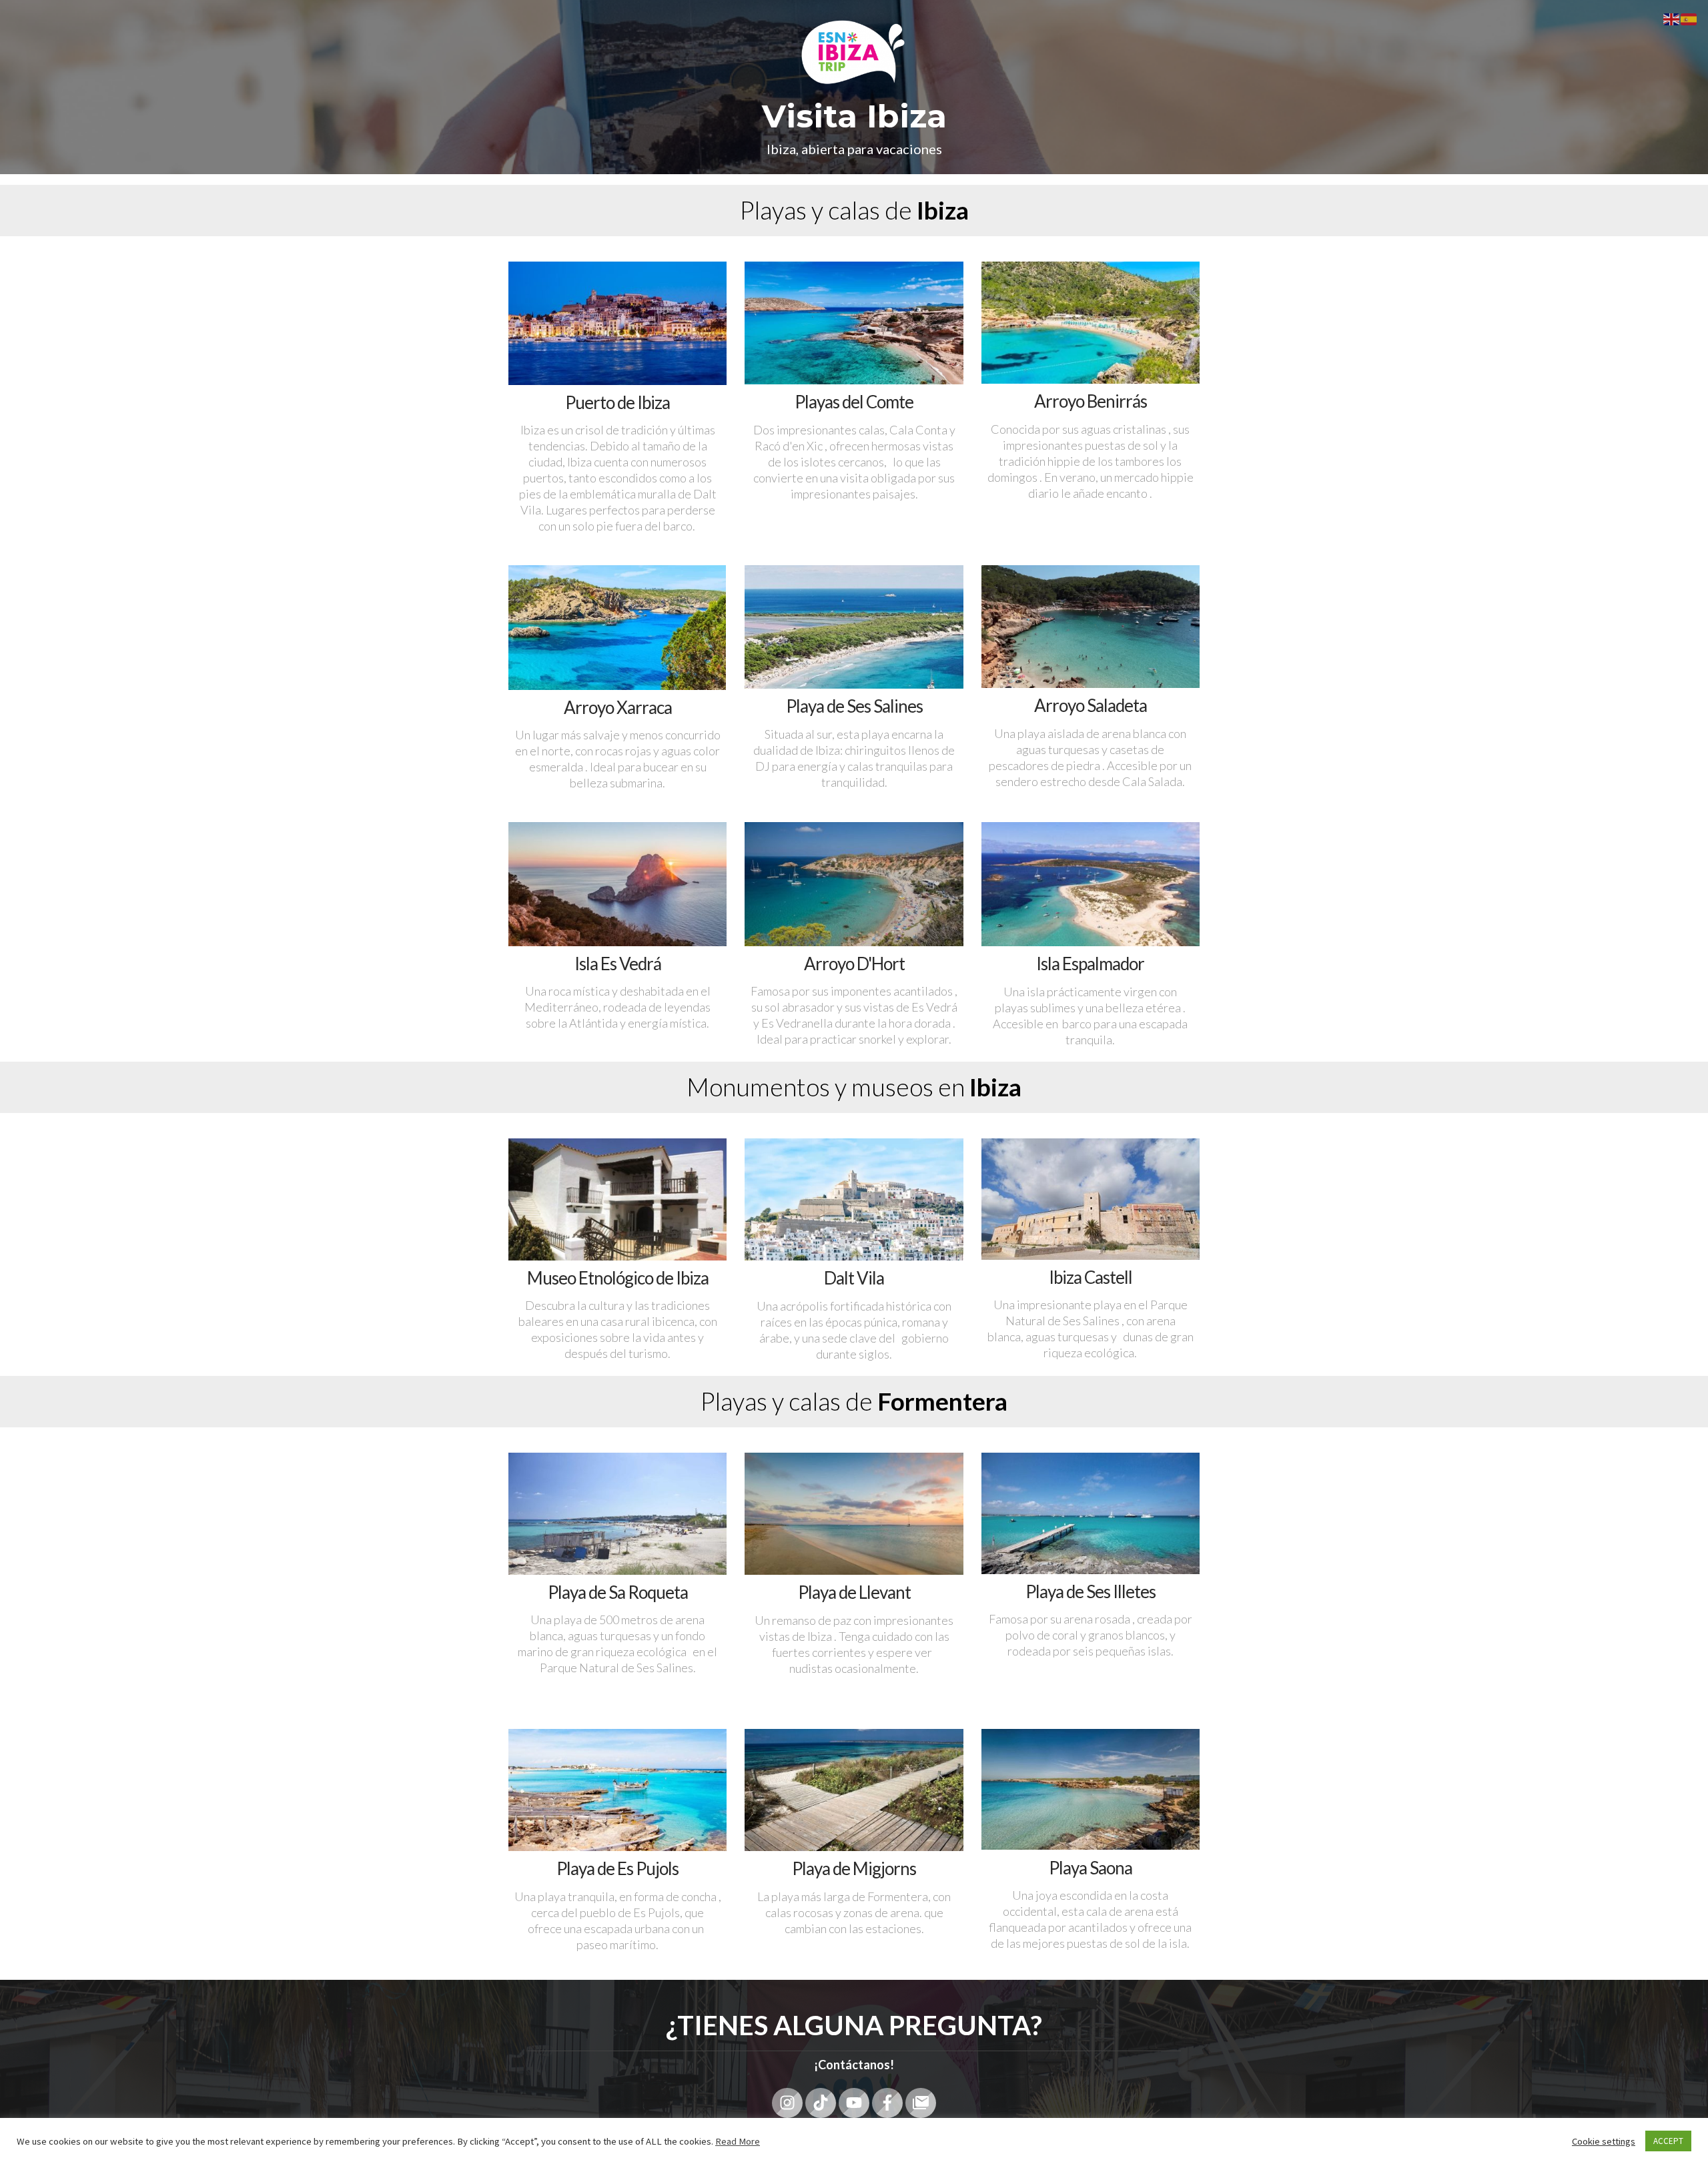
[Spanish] (1689, 18)
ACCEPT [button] (1668, 2141)
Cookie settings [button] (1604, 2141)
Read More (738, 2141)
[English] (1672, 18)
